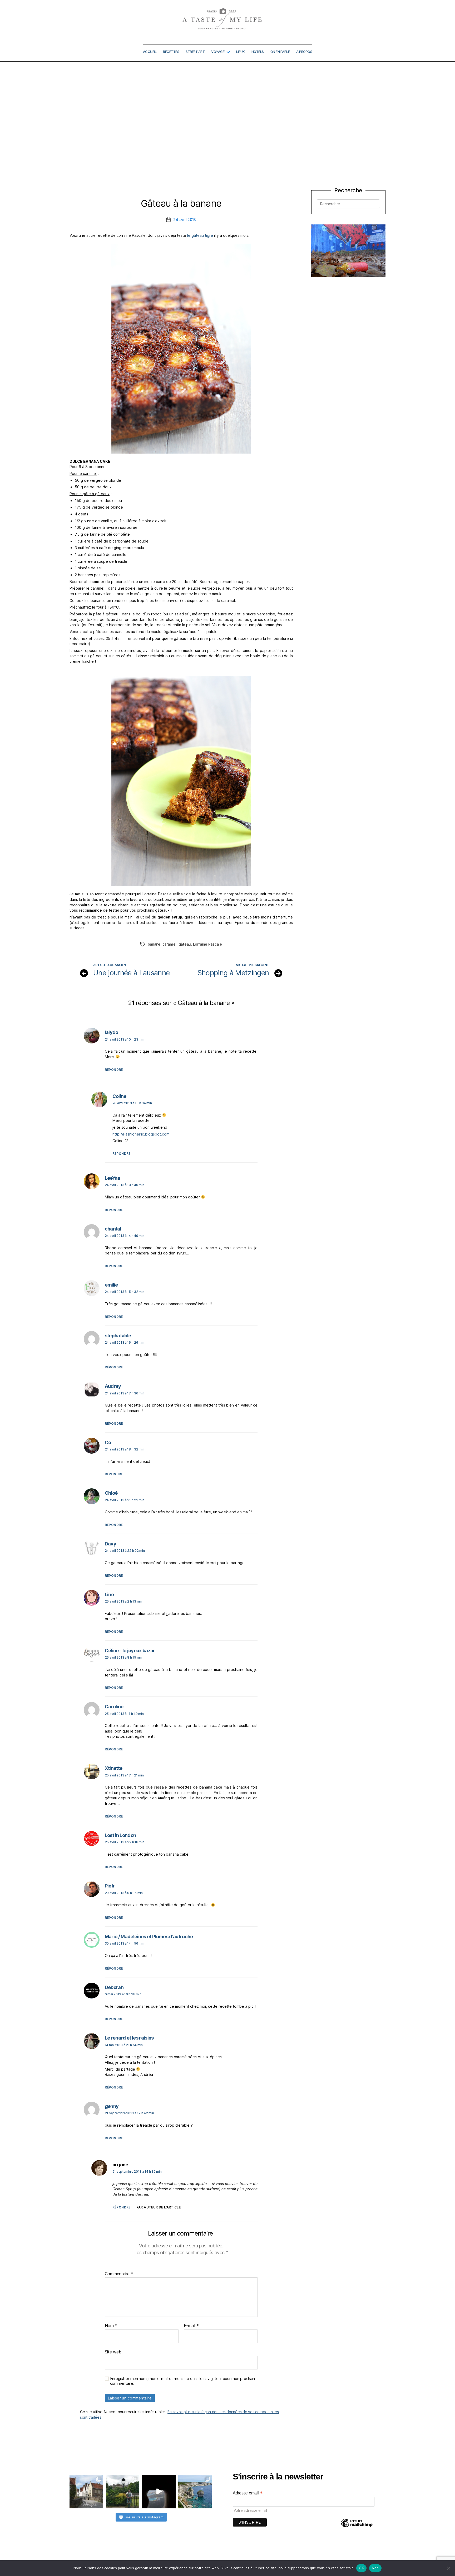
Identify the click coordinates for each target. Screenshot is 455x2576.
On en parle (280, 52)
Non (375, 2568)
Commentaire (119, 2274)
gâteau (185, 944)
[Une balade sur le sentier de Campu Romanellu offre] (195, 2492)
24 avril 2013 (185, 220)
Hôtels (258, 52)
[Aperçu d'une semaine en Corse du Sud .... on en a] (159, 2492)
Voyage (218, 52)
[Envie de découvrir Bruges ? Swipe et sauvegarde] (86, 2492)
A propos (304, 52)
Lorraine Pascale (207, 944)
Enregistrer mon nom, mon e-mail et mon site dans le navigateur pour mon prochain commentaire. (182, 2381)
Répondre (114, 1070)
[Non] (448, 2568)
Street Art (195, 52)
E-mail (191, 2326)
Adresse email (248, 2493)
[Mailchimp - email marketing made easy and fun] (357, 2527)
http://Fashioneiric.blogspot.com (141, 1134)
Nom (111, 2326)
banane (154, 944)
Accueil (150, 52)
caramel (169, 944)
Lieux (241, 52)
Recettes (171, 52)
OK (361, 2568)
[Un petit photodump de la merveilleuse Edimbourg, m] (123, 2492)
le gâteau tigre (200, 235)
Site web (113, 2352)
